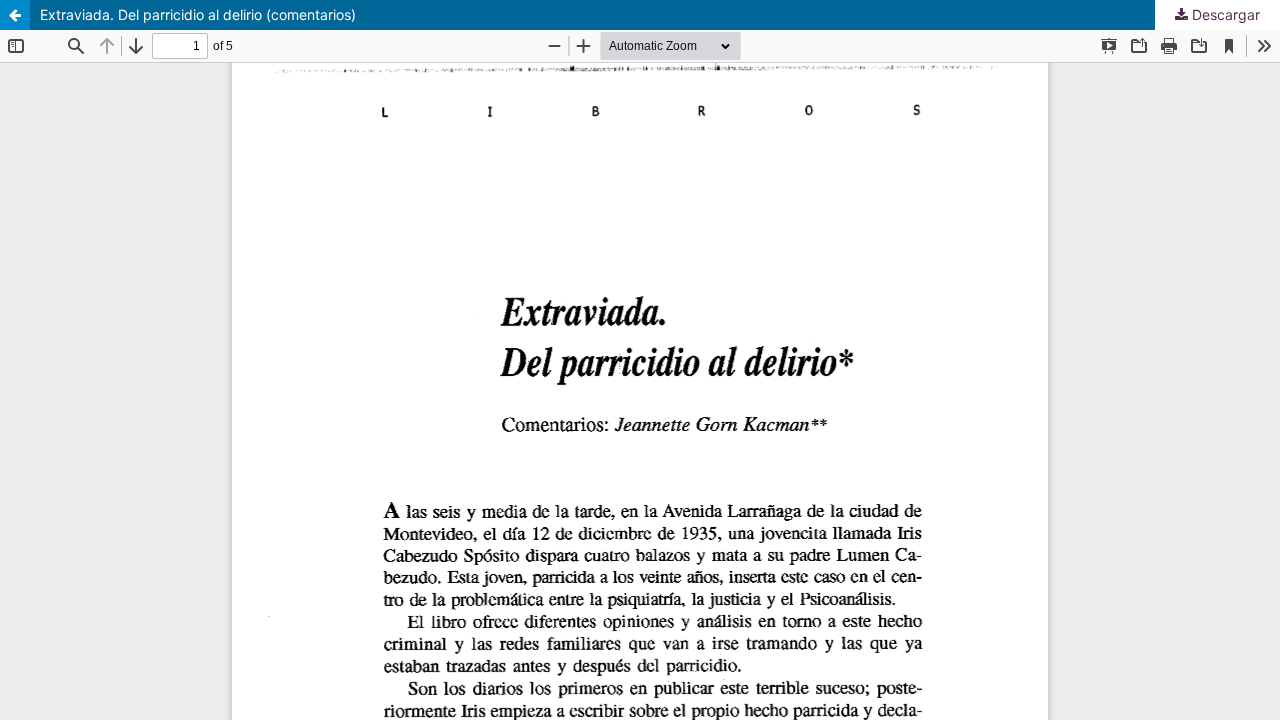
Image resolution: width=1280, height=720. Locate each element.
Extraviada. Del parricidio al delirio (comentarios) (198, 14)
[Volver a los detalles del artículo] (15, 15)
